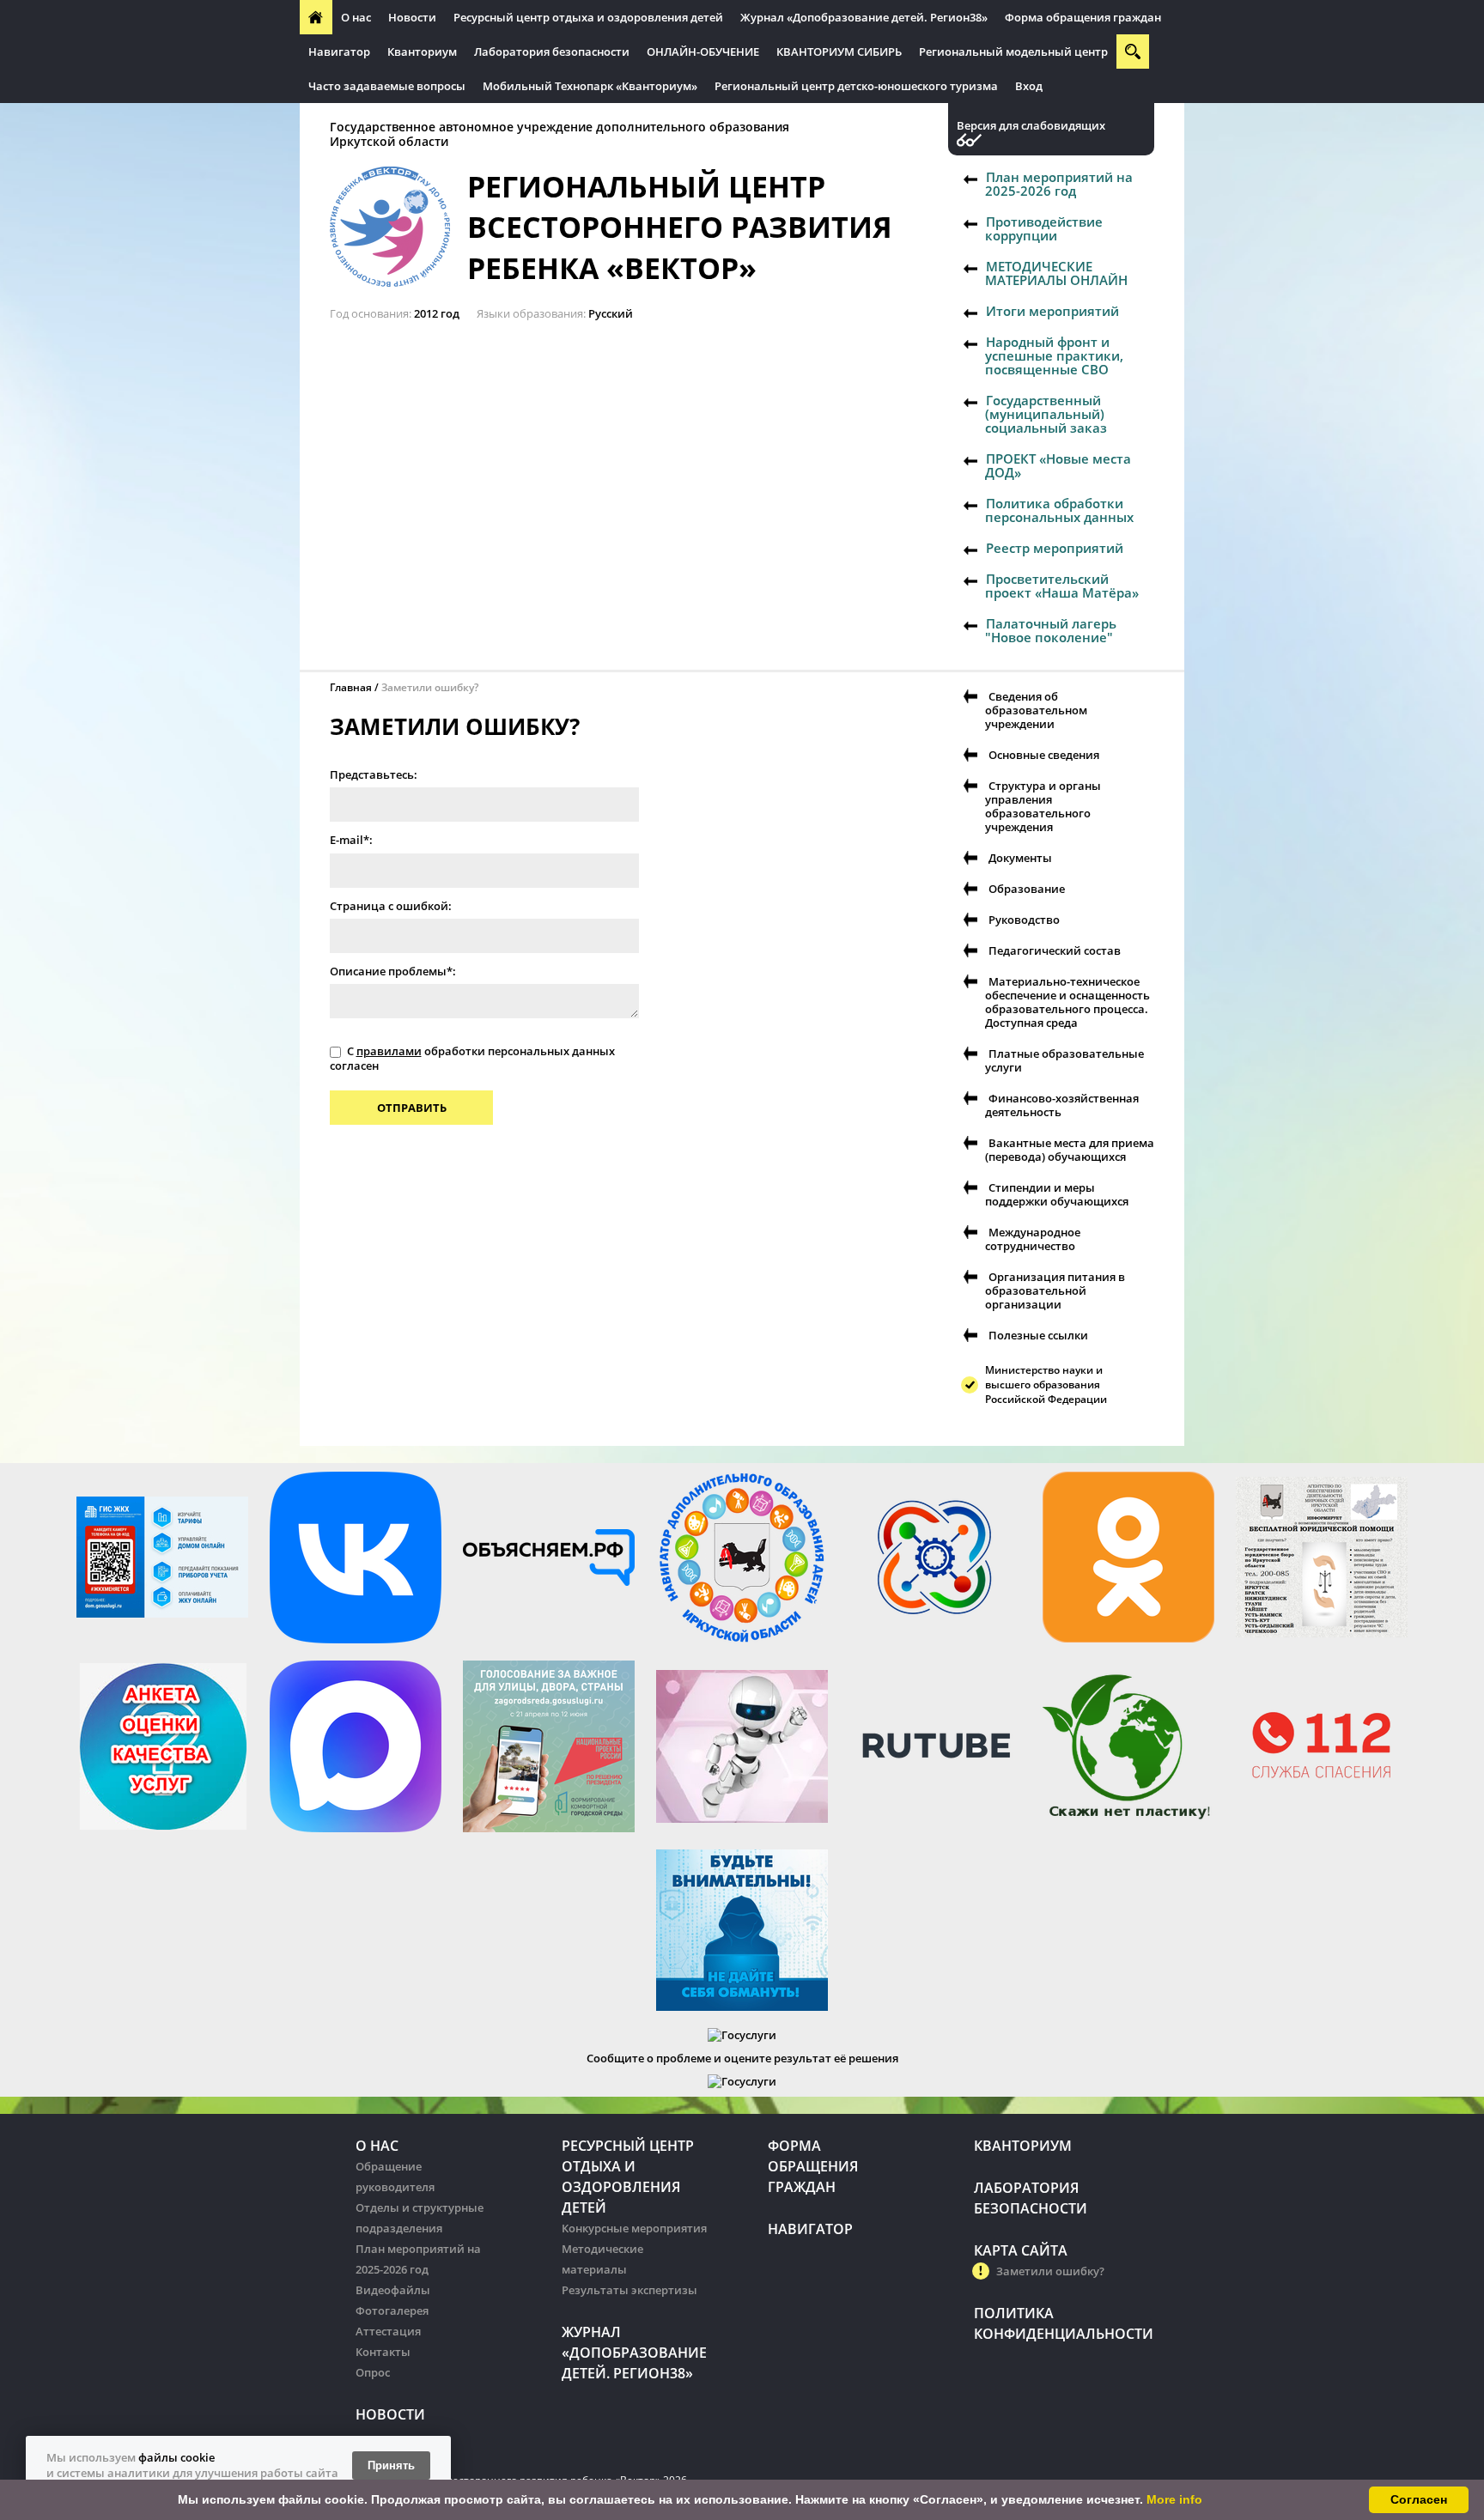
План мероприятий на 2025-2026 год (1059, 184)
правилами (389, 1051)
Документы (1020, 858)
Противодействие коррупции (1044, 228)
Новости (412, 17)
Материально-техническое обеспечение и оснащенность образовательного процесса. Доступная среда (1067, 1002)
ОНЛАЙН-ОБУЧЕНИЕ (703, 52)
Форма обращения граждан (1083, 17)
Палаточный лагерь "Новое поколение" (1051, 630)
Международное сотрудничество (1033, 1239)
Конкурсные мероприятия (634, 2228)
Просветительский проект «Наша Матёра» (1062, 586)
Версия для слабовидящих (1031, 126)
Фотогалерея (392, 2311)
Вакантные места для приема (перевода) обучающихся (1070, 1150)
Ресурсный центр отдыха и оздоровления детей (588, 17)
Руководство (1024, 920)
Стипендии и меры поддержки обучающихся (1057, 1194)
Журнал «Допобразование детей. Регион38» (864, 17)
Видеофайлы (393, 2290)
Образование (1027, 889)
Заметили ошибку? (1050, 2271)
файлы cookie (176, 2457)
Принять (391, 2465)
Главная (351, 687)
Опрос (373, 2372)
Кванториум (422, 52)
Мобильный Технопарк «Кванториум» (590, 86)
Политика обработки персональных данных (1059, 510)
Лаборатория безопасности (552, 52)
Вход (1029, 86)
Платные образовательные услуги (1064, 1060)
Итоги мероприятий (1052, 311)
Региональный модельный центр (1013, 52)
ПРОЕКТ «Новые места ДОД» (1058, 465)
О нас (356, 17)
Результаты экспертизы (629, 2290)
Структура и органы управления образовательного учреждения (1043, 806)
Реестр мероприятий (1055, 548)
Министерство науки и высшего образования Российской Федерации (1046, 1384)
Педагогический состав (1055, 950)
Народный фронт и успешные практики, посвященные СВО (1054, 355)
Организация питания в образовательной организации (1055, 1290)
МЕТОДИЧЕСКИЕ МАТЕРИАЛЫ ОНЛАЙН (1056, 273)
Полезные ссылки (1038, 1335)
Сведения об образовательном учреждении (1036, 710)
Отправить (412, 1108)
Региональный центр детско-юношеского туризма (856, 86)
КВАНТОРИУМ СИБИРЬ (839, 52)
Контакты (383, 2352)
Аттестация (388, 2331)
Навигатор (339, 52)
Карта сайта (1021, 2250)
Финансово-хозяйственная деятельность (1062, 1105)
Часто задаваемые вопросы (387, 86)
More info (1174, 2499)
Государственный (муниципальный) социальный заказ (1046, 414)
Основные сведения (1044, 755)
